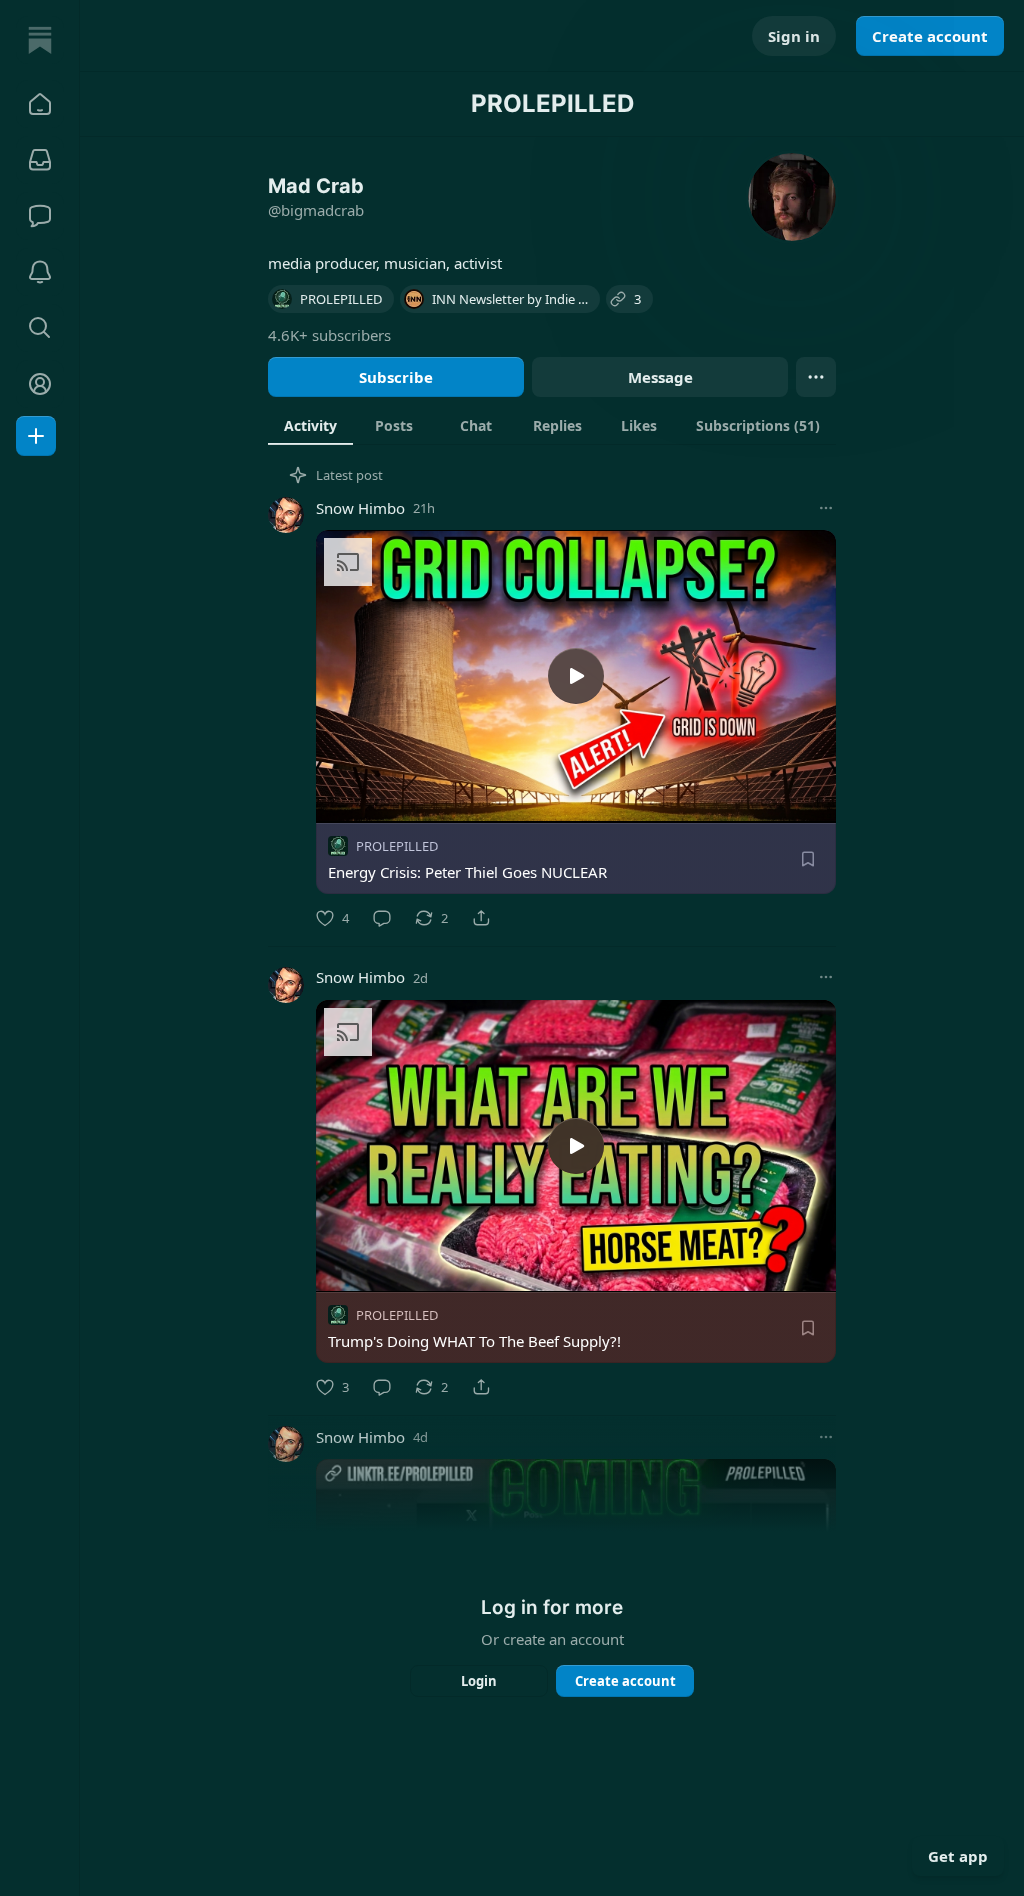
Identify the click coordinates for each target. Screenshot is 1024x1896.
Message (660, 377)
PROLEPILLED (397, 846)
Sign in (794, 36)
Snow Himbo (360, 508)
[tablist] (552, 425)
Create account (930, 36)
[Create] (36, 436)
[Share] (481, 918)
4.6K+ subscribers (329, 335)
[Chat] (40, 216)
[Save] (808, 859)
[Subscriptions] (40, 160)
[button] (40, 104)
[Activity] (40, 272)
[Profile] (40, 384)
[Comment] (382, 918)
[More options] (826, 508)
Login (479, 1681)
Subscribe (396, 377)
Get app (958, 1856)
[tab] (310, 425)
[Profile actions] (816, 377)
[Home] (40, 40)
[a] (576, 676)
